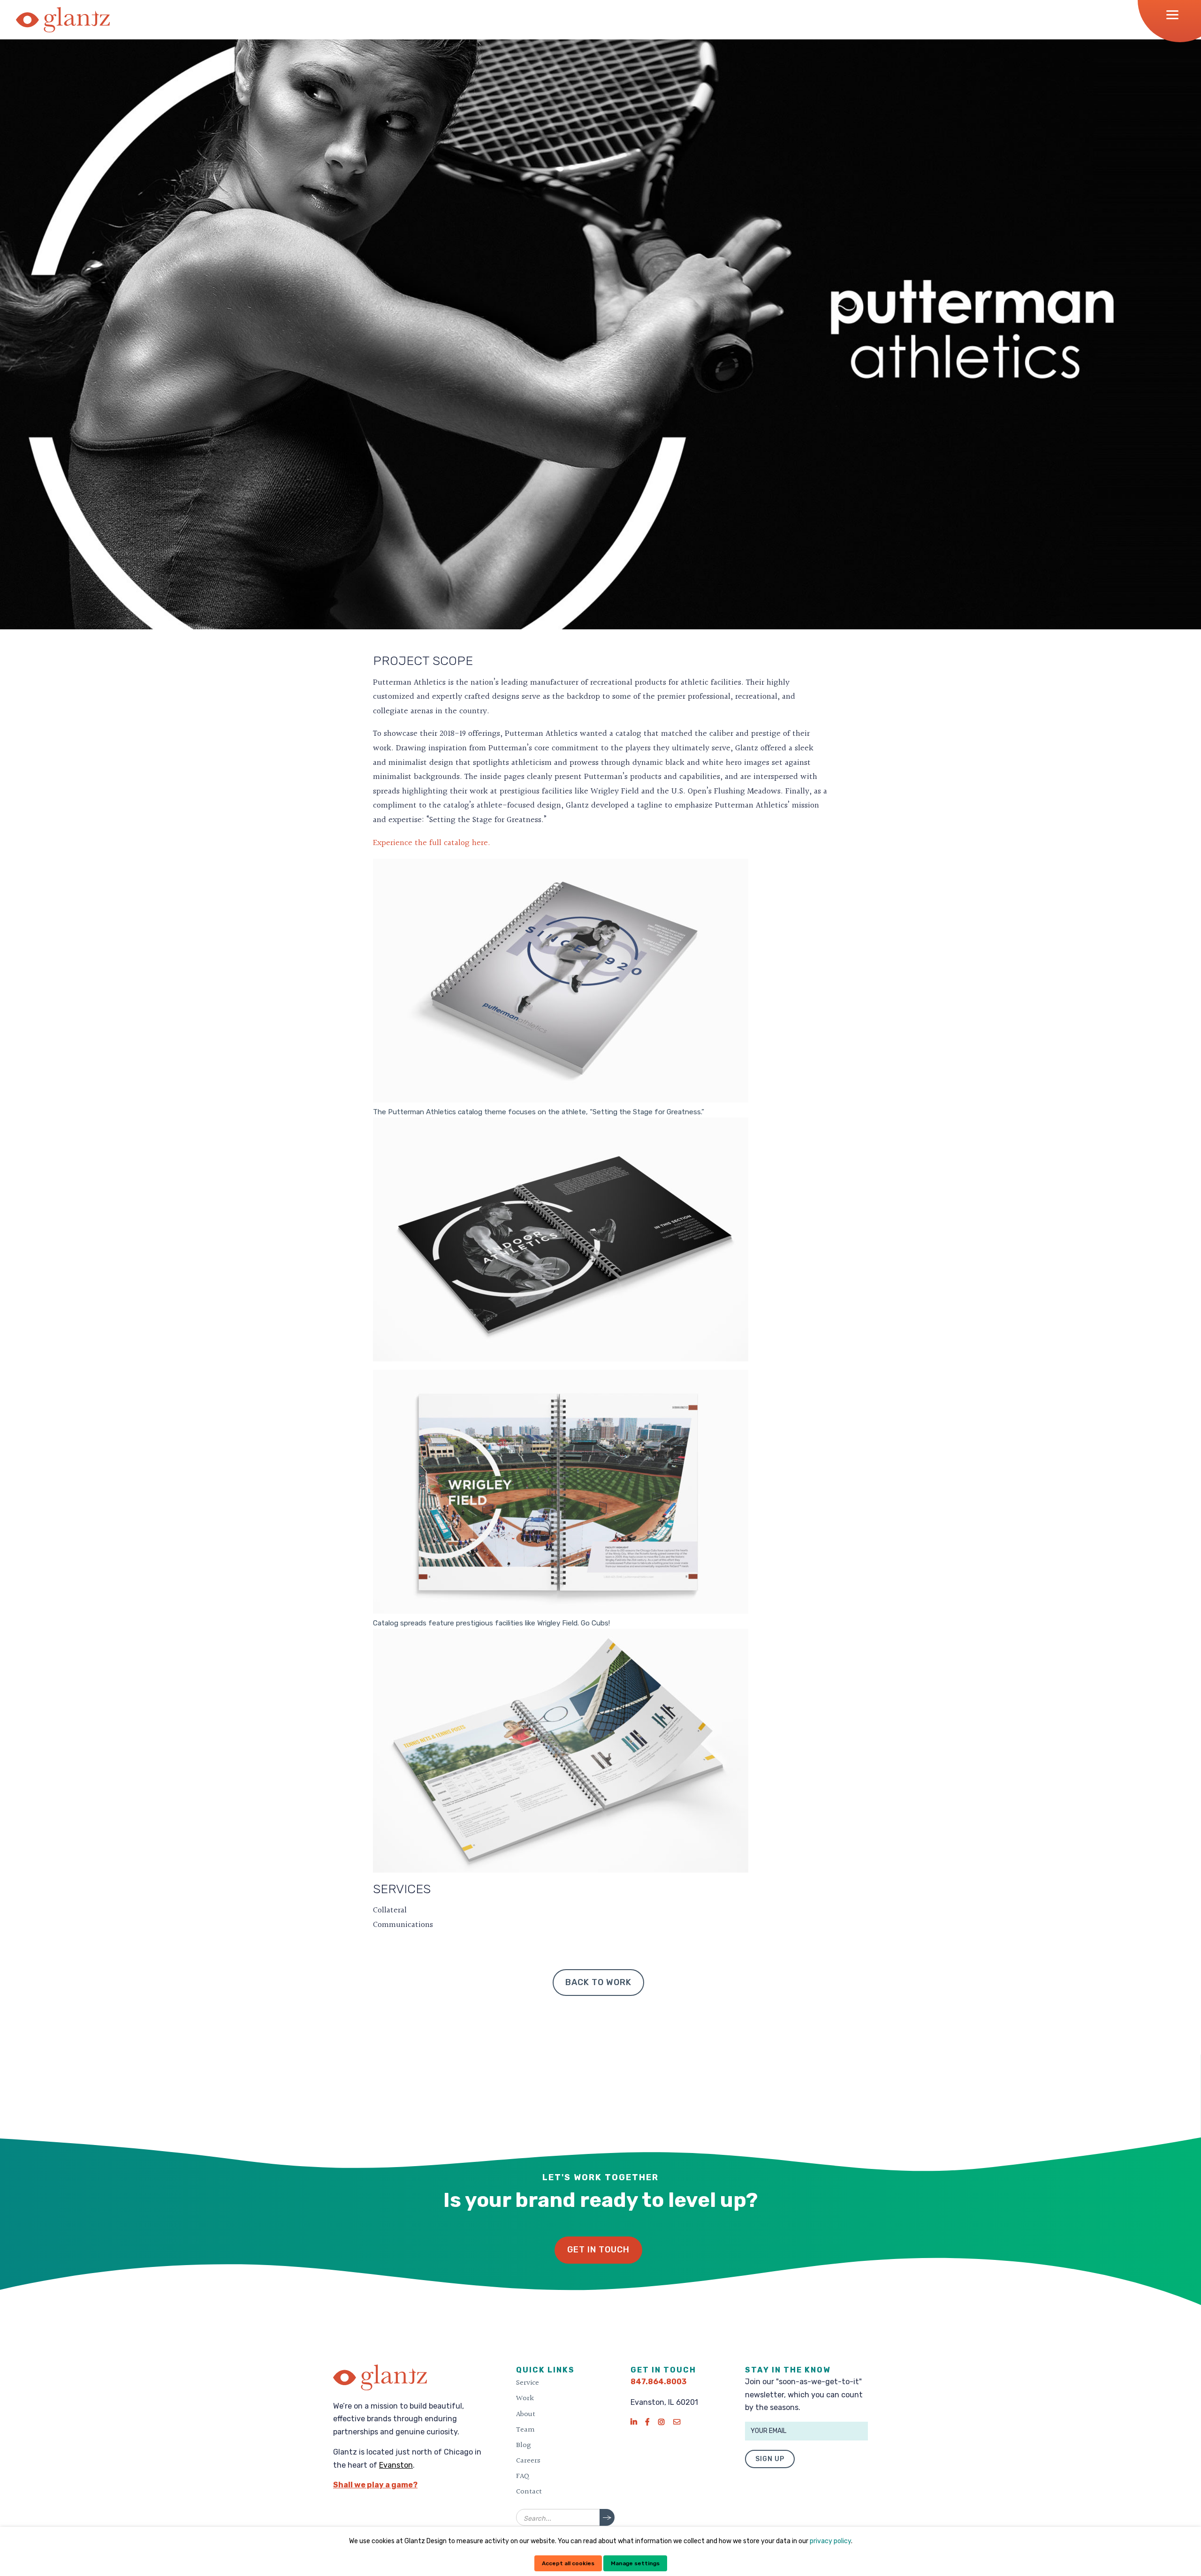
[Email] (677, 2422)
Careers (528, 2461)
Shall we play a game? (375, 2485)
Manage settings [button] (635, 2563)
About (526, 2414)
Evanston (396, 2465)
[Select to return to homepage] (63, 20)
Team (525, 2430)
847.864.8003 (658, 2382)
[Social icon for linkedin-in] (634, 2422)
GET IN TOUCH (598, 2250)
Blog (524, 2445)
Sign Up (770, 2459)
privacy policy (830, 2541)
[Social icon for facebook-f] (647, 2422)
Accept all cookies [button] (568, 2563)
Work (525, 2398)
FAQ (523, 2476)
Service (528, 2383)
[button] (1175, 15)
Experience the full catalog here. (432, 843)
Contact (529, 2492)
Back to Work (598, 1982)
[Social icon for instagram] (661, 2422)
